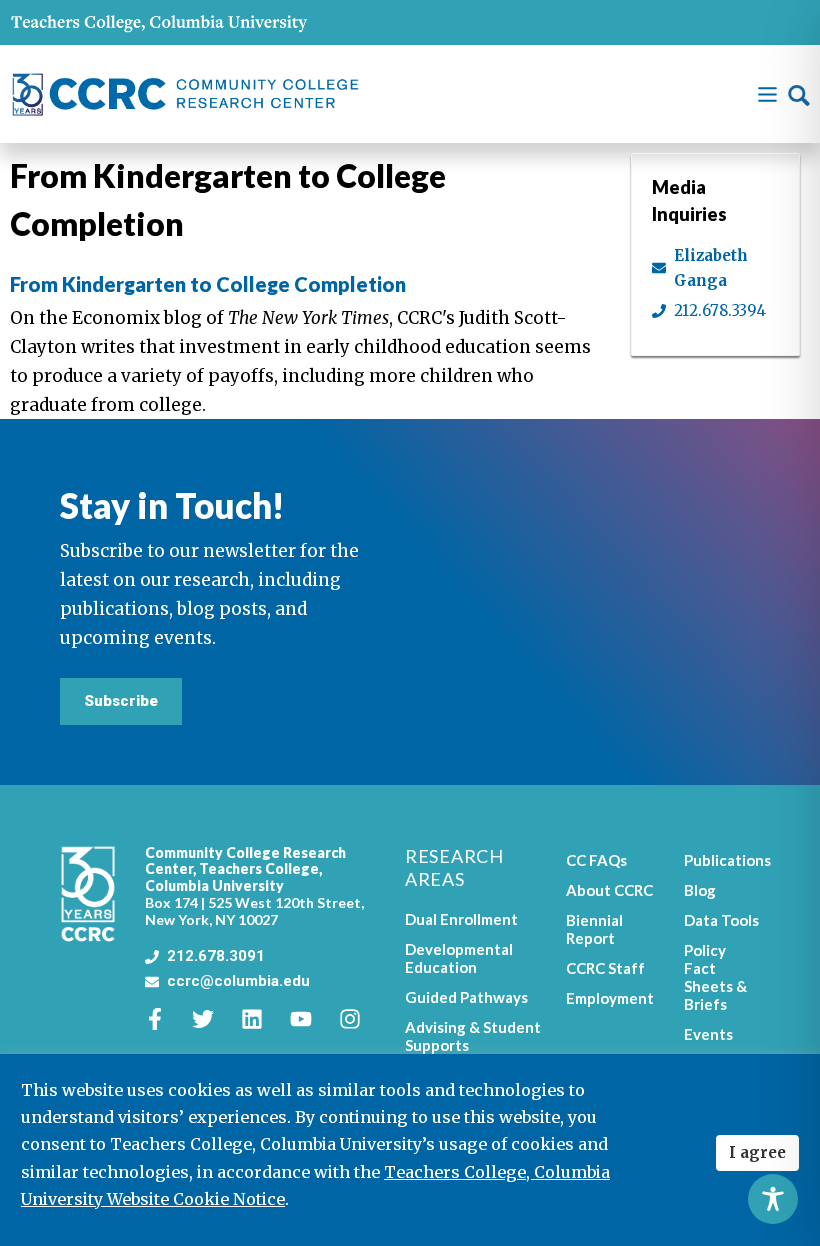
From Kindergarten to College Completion (208, 284)
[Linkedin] (263, 1019)
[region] (410, 1150)
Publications (722, 860)
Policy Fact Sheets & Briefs (715, 977)
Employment (610, 998)
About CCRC (609, 890)
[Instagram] (361, 1019)
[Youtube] (312, 1019)
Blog (700, 890)
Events (708, 1034)
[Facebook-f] (166, 1019)
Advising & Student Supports (473, 1036)
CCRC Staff (605, 968)
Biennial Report (594, 929)
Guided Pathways (466, 997)
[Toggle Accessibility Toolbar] (773, 1199)
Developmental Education (459, 958)
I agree (757, 1152)
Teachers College (259, 868)
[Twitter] (214, 1019)
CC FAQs (596, 860)
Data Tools (721, 920)
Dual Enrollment (461, 919)
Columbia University (214, 885)
